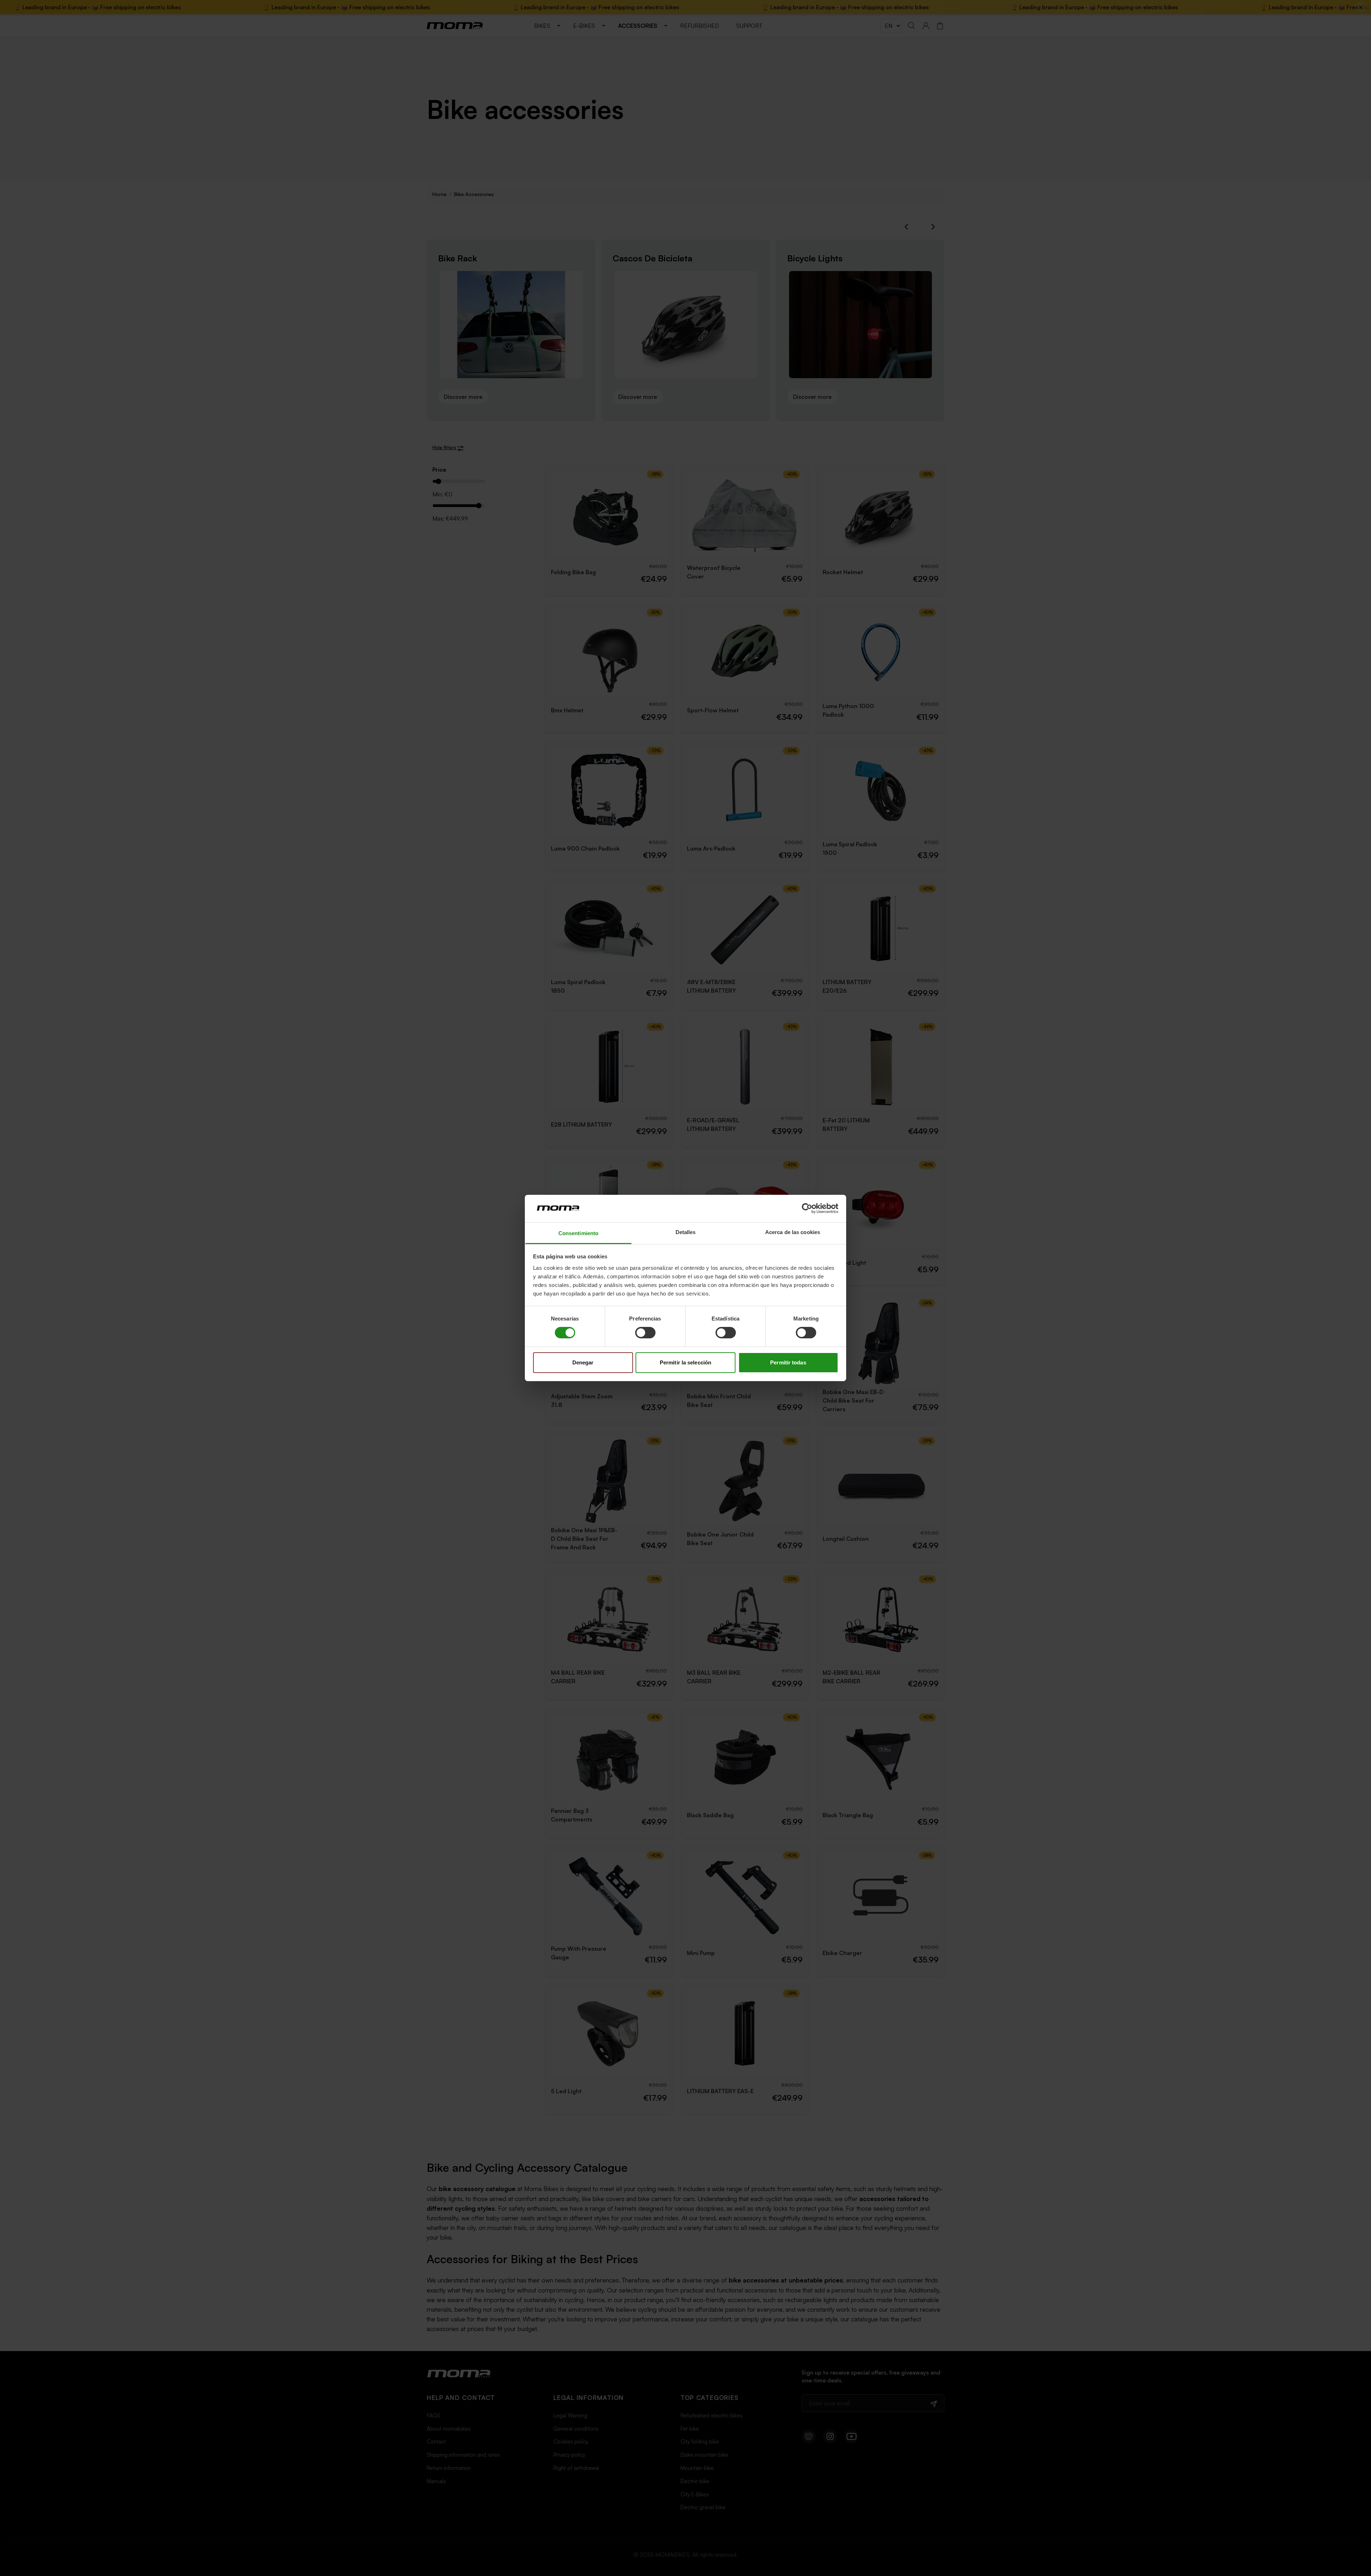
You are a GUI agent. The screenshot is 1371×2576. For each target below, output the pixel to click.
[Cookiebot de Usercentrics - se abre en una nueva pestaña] (807, 1208)
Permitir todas (788, 1362)
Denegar (583, 1362)
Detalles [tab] (686, 1232)
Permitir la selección (685, 1362)
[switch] (645, 1333)
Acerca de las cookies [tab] (793, 1232)
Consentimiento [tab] (578, 1233)
